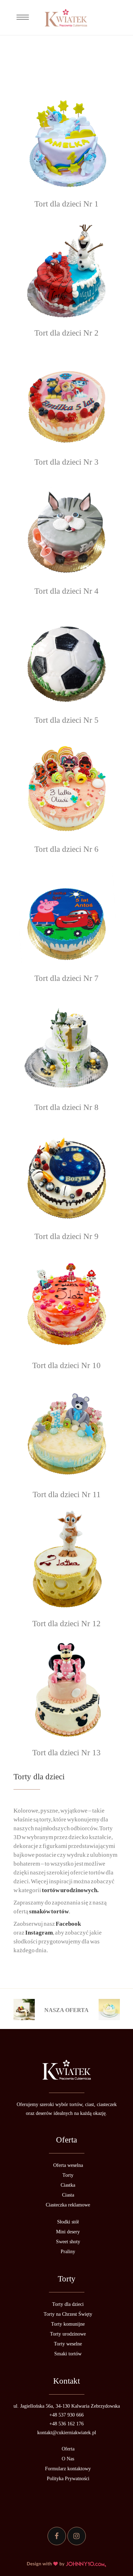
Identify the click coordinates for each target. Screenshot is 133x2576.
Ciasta (68, 2195)
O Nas (68, 2459)
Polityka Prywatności (68, 2479)
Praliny (68, 2252)
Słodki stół (68, 2222)
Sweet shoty (68, 2242)
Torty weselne (68, 2344)
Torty (68, 2175)
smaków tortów (49, 1911)
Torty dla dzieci (68, 2304)
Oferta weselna (68, 2165)
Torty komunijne (68, 2324)
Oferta (68, 2449)
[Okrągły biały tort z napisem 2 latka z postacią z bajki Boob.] (67, 1559)
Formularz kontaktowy (68, 2469)
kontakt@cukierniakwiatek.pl (67, 2433)
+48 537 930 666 (66, 2415)
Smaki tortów (68, 2354)
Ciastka (68, 2185)
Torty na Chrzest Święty (68, 2314)
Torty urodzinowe (68, 2334)
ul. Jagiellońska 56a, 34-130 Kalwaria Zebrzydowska (67, 2406)
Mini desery (68, 2232)
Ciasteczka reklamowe (68, 2205)
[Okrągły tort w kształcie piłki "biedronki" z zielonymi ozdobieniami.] (67, 656)
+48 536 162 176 (66, 2424)
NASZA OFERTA (66, 2010)
